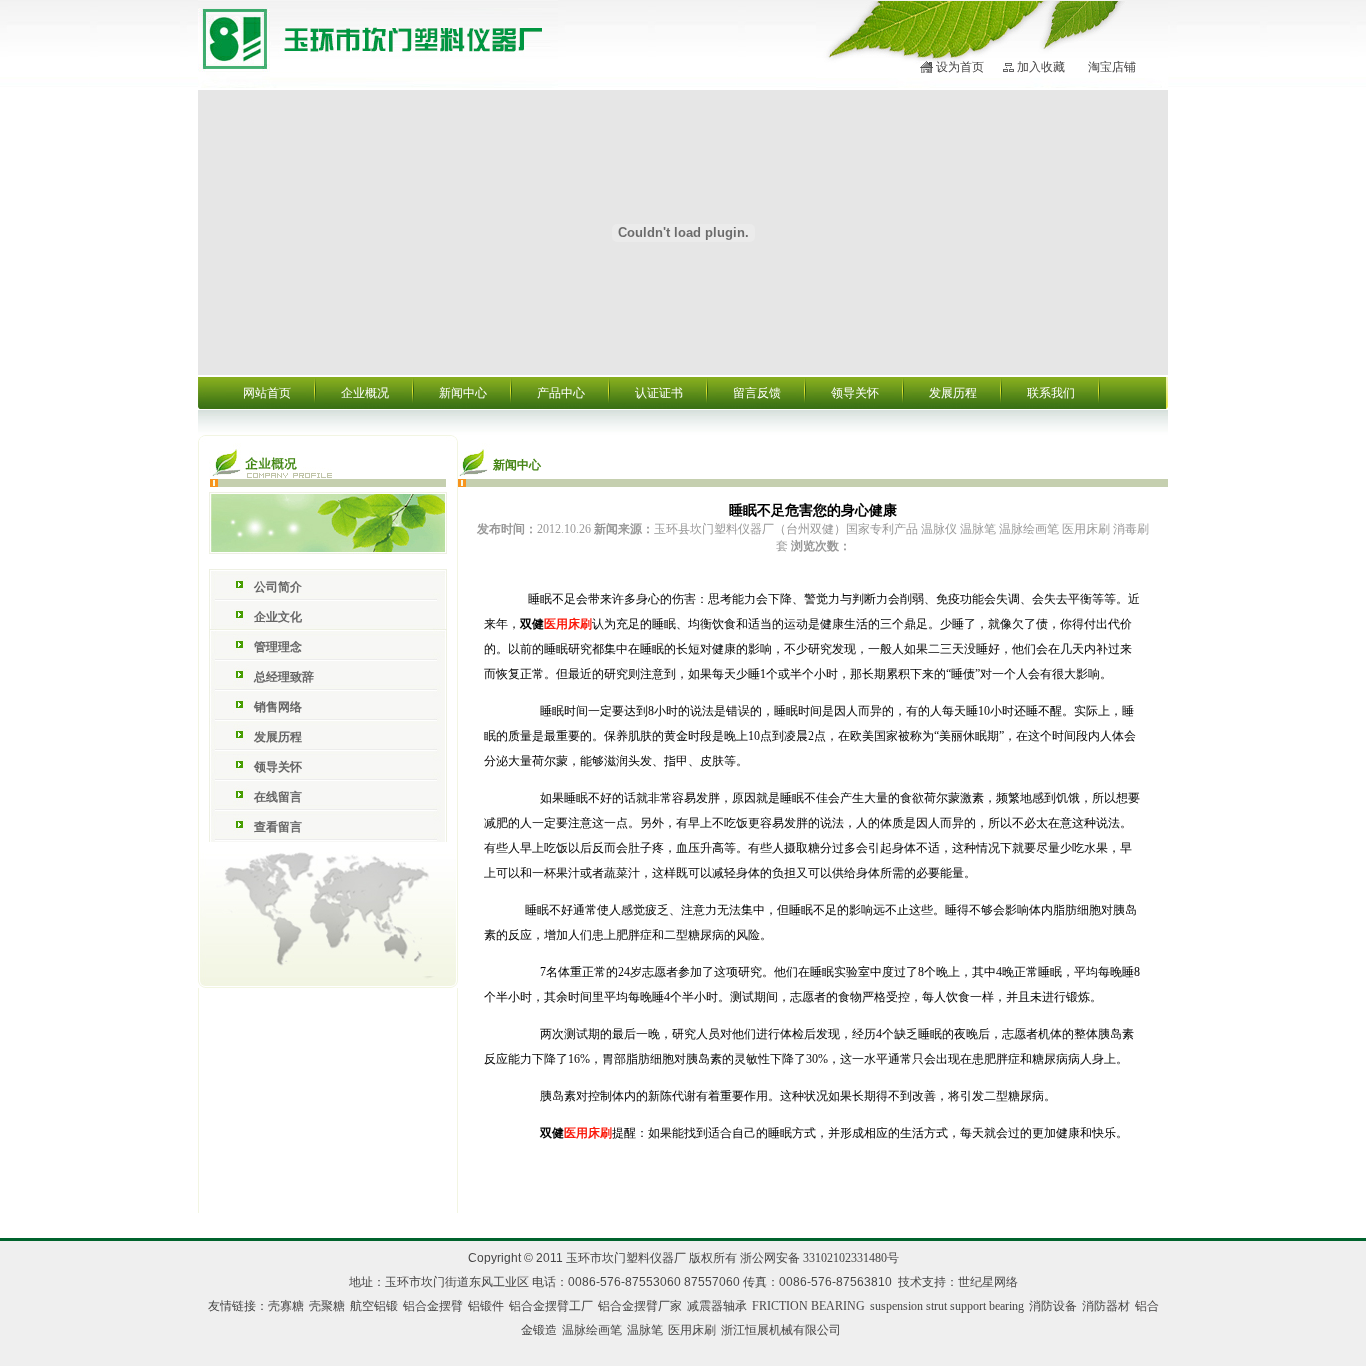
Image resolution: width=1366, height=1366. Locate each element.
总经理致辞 (284, 677)
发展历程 (953, 393)
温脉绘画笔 (592, 1330)
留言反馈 (757, 393)
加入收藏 (1041, 67)
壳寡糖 (286, 1306)
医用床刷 (692, 1330)
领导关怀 (855, 393)
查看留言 (278, 827)
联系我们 (1051, 393)
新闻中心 (463, 393)
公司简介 (278, 587)
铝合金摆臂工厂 (551, 1306)
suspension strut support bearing (947, 1306)
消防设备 (1053, 1306)
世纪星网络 (988, 1282)
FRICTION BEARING (808, 1306)
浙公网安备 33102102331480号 (819, 1258)
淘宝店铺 (1112, 67)
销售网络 (278, 707)
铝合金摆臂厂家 (640, 1306)
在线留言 (278, 797)
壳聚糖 (327, 1306)
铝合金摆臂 (433, 1306)
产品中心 (561, 393)
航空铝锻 (374, 1306)
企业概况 (365, 393)
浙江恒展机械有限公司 (781, 1330)
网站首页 (267, 393)
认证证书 (659, 393)
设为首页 (960, 67)
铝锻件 (486, 1306)
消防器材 (1106, 1306)
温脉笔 (645, 1330)
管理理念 (278, 647)
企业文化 (278, 617)
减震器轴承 (717, 1306)
